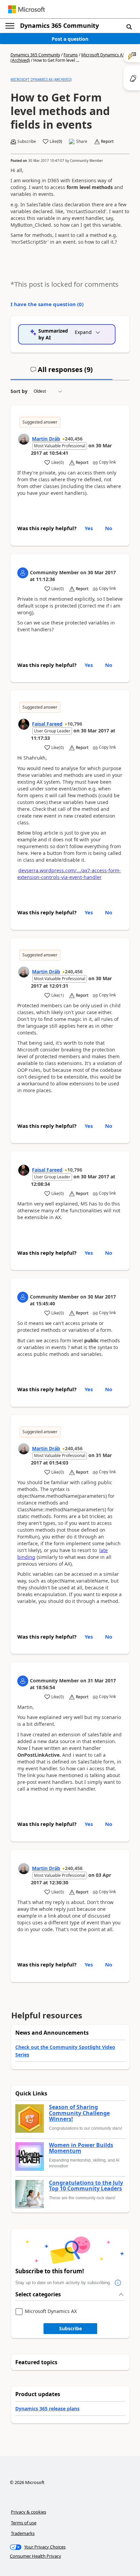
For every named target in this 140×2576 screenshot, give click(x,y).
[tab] (62, 372)
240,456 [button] (74, 439)
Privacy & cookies (29, 2512)
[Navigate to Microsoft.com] (27, 9)
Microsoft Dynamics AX (51, 2311)
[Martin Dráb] (24, 439)
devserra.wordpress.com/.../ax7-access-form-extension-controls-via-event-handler (69, 874)
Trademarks (23, 2533)
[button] (129, 26)
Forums (71, 55)
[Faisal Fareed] (24, 724)
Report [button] (107, 142)
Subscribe (71, 2328)
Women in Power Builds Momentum (81, 2148)
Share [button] (82, 142)
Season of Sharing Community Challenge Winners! (79, 2113)
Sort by (19, 391)
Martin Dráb (46, 439)
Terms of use (24, 2523)
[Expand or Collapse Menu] (10, 26)
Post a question (70, 39)
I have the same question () (47, 304)
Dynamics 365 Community (59, 25)
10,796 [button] (75, 724)
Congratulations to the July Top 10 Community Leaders (86, 2186)
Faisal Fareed (47, 724)
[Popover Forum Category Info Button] (118, 2283)
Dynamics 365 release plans (47, 2409)
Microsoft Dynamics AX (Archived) (41, 79)
